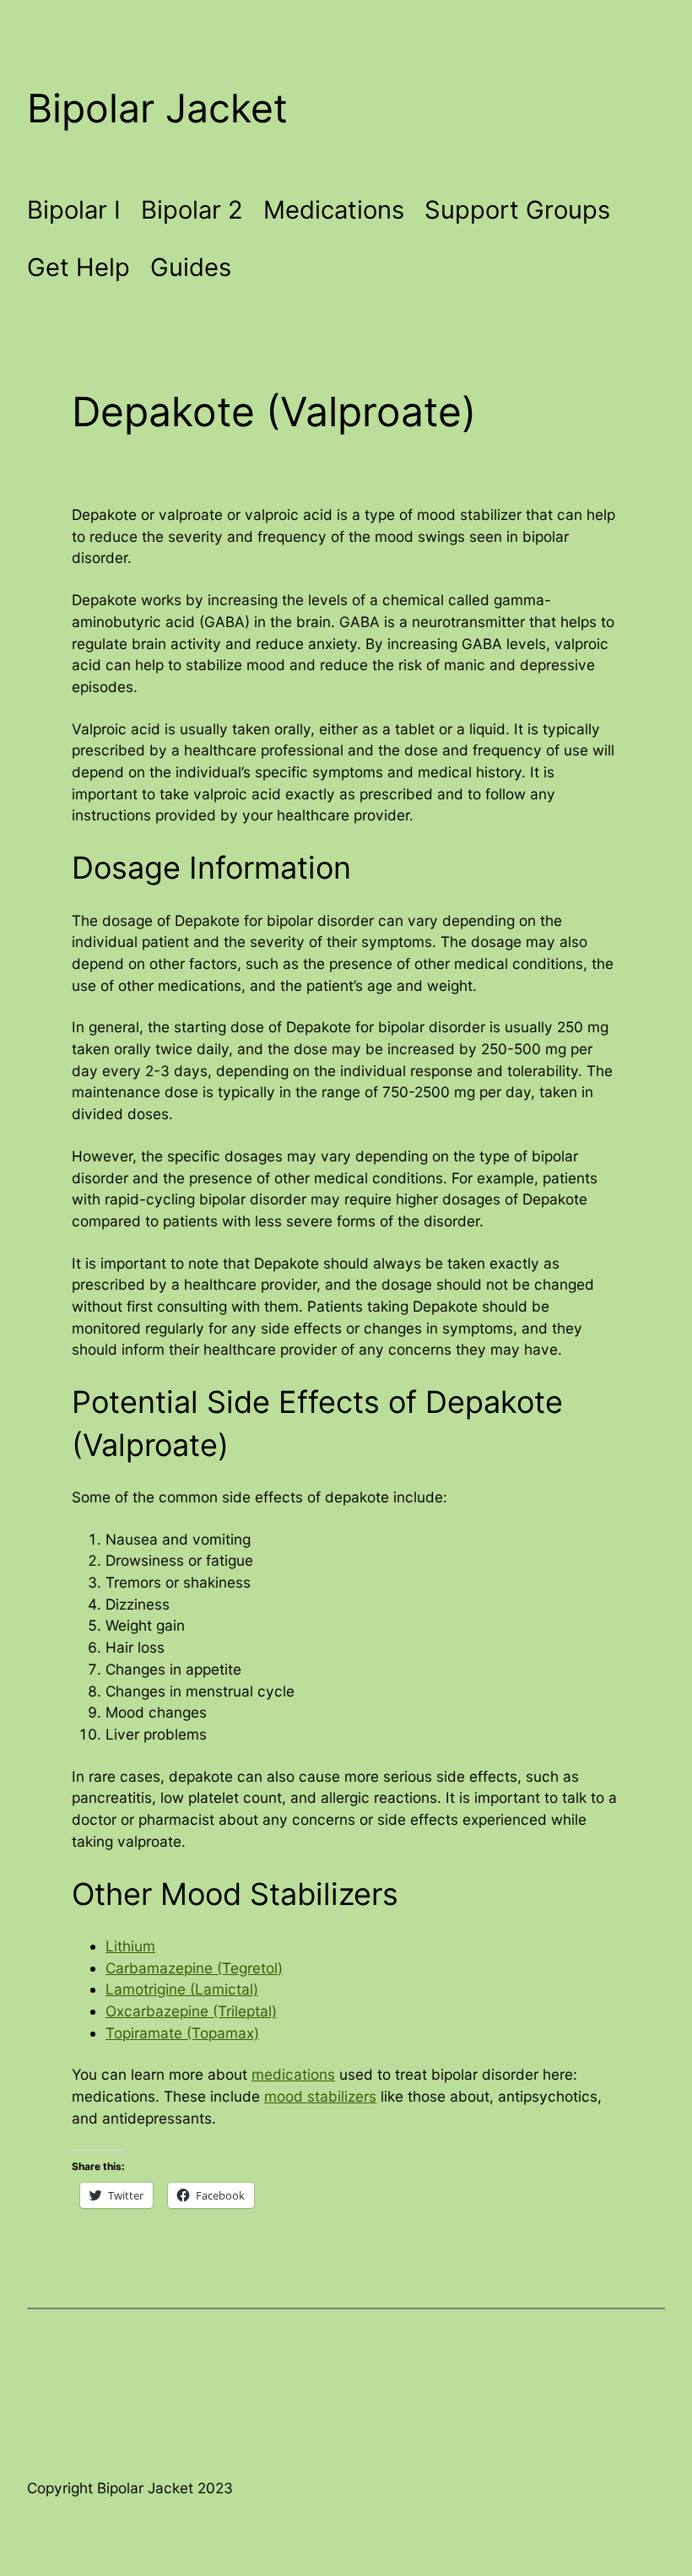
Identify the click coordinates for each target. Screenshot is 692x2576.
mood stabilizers (320, 2096)
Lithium (130, 1946)
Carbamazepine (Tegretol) (194, 1968)
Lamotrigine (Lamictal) (182, 1989)
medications (293, 2074)
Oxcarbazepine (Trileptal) (191, 2011)
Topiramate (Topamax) (182, 2033)
